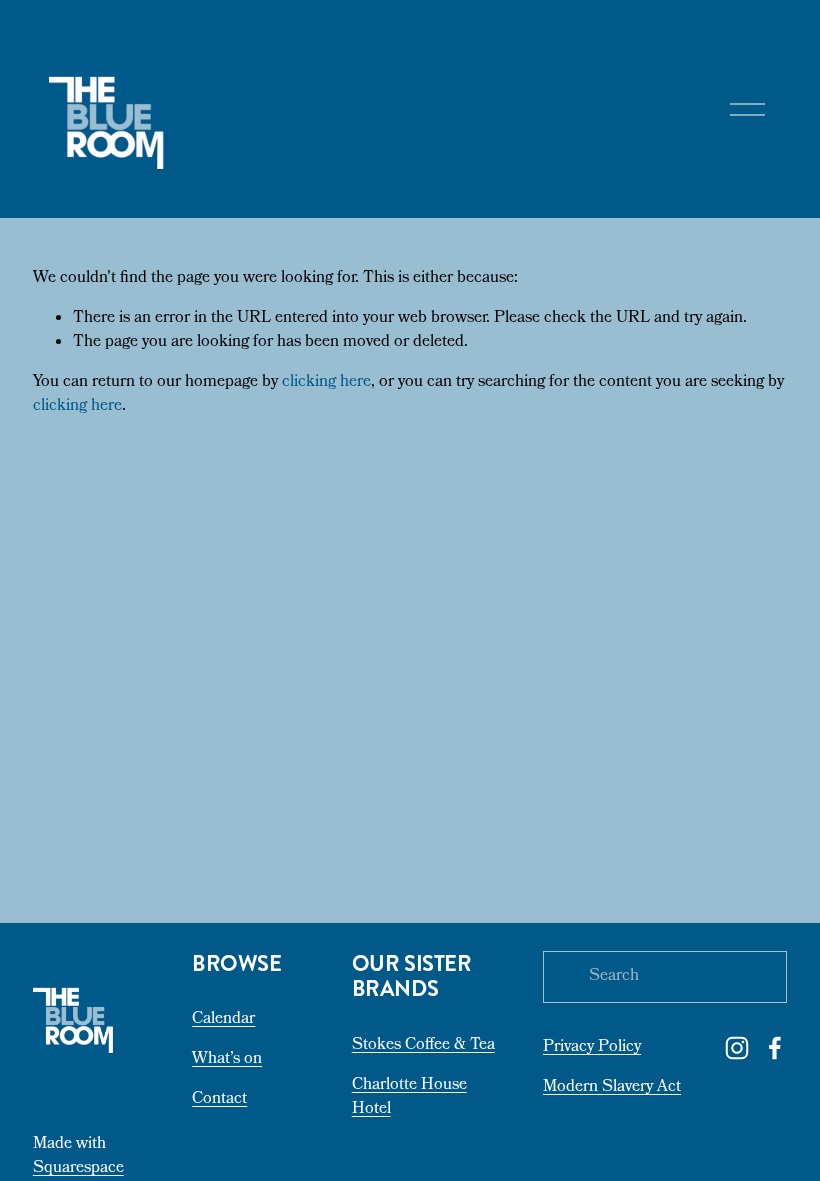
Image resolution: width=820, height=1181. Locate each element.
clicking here (326, 383)
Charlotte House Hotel (409, 1098)
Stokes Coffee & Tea (423, 1046)
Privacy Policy (592, 1048)
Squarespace (78, 1169)
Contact (219, 1100)
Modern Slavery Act (612, 1088)
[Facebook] (775, 1048)
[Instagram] (737, 1048)
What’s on (227, 1060)
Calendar (223, 1020)
